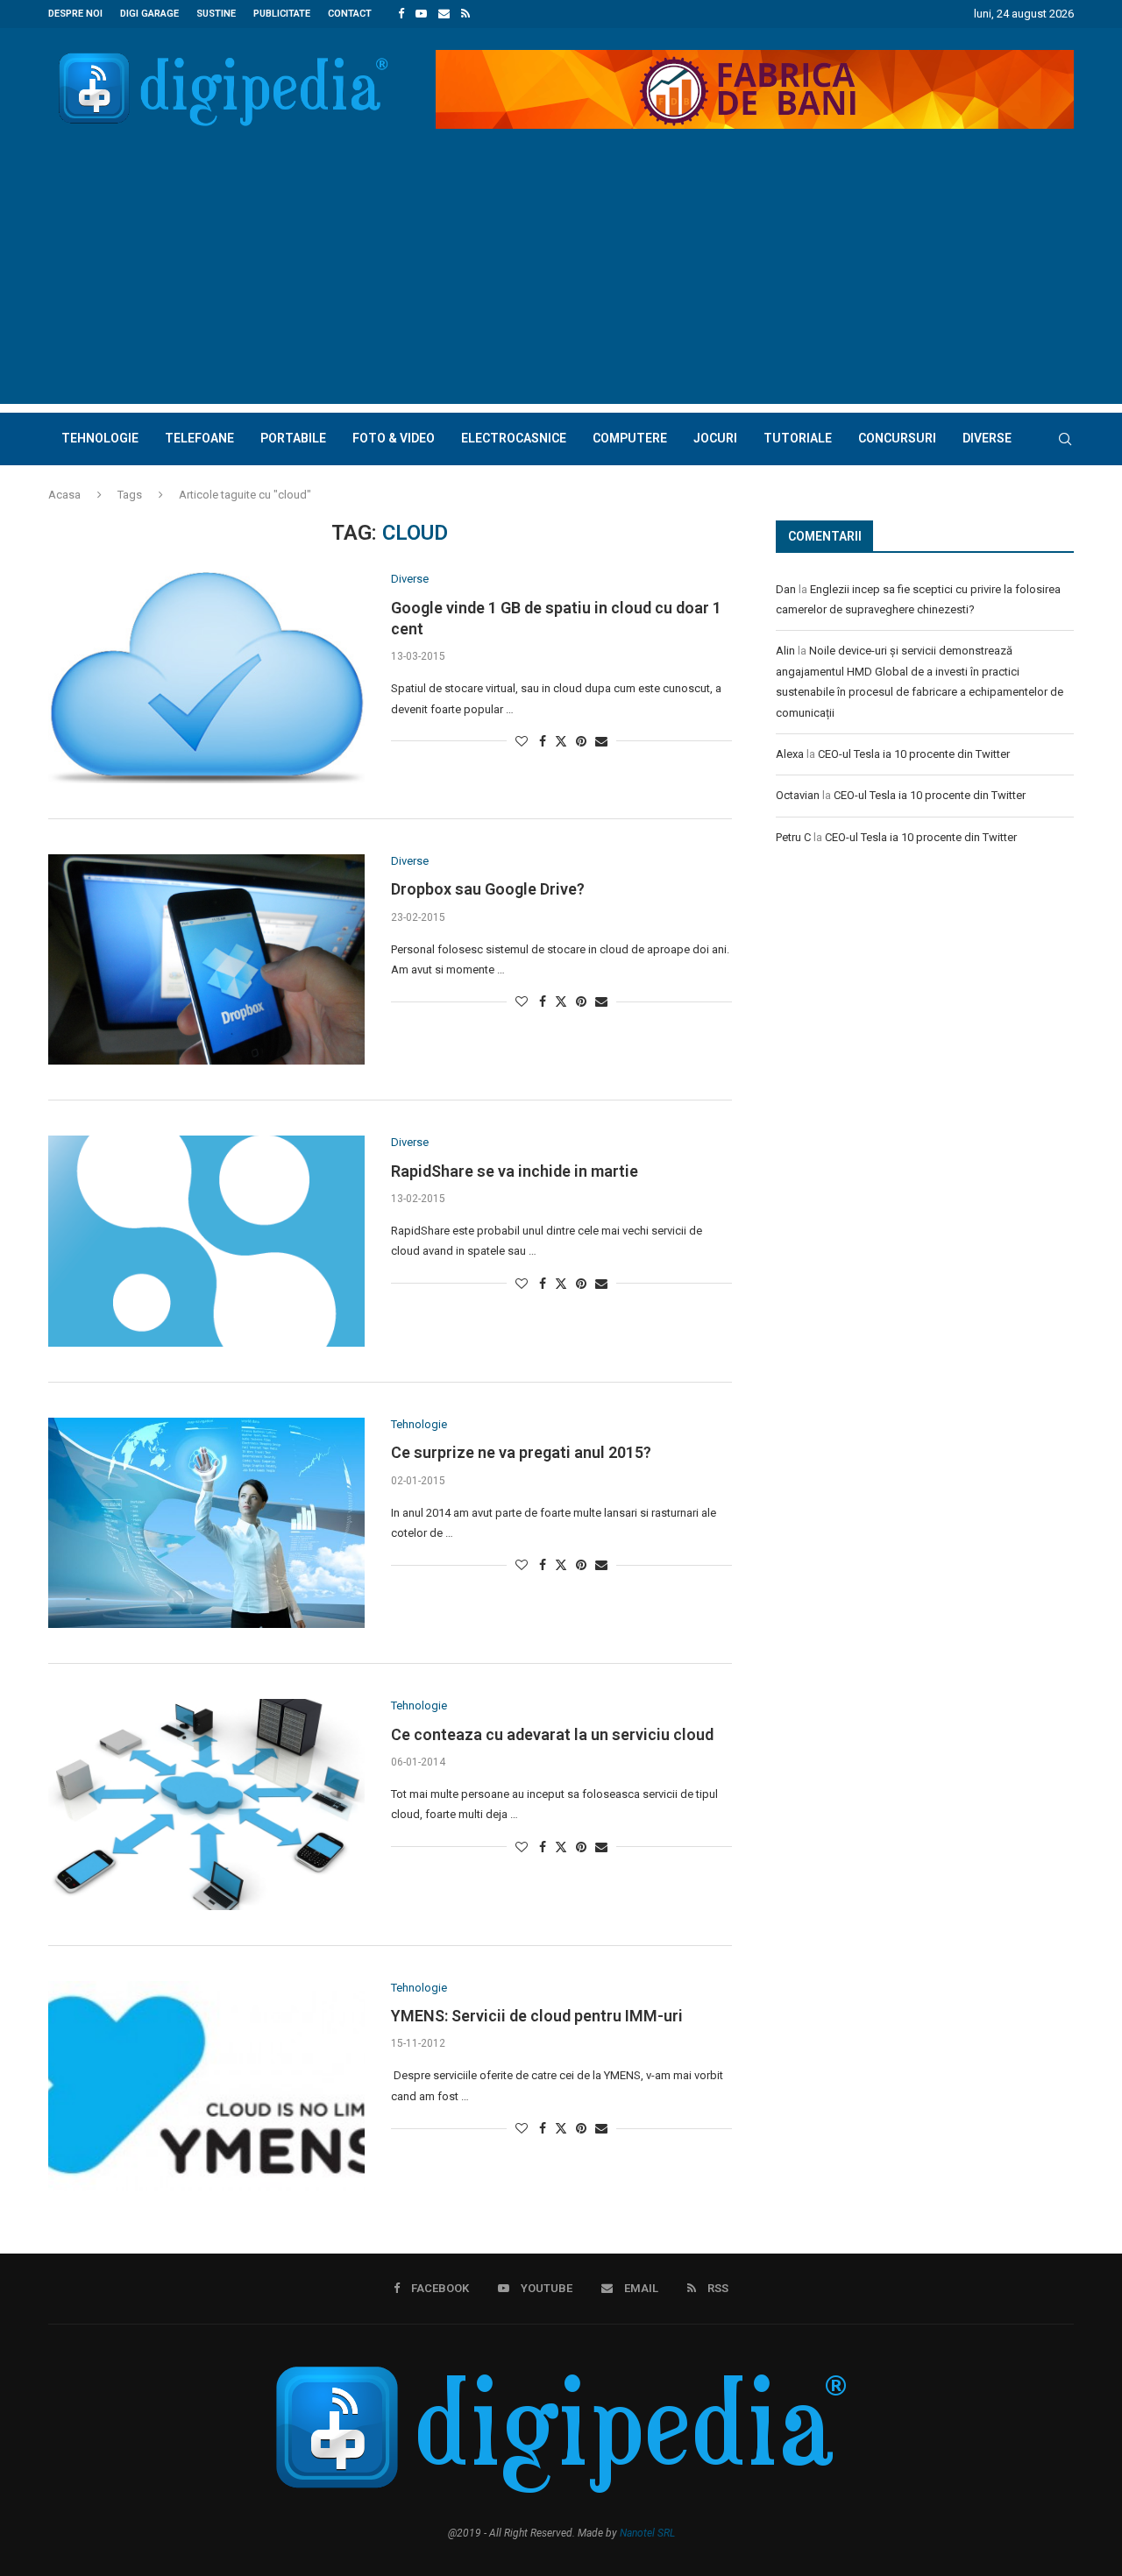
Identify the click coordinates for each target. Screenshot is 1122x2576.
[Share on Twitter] (561, 741)
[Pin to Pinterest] (581, 741)
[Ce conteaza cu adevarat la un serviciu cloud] (206, 1804)
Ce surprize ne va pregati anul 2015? (521, 1452)
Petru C (793, 837)
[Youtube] (421, 14)
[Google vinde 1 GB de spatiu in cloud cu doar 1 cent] (206, 677)
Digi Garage (149, 14)
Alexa (790, 754)
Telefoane (199, 438)
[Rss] (465, 14)
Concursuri (897, 438)
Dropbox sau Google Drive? (488, 889)
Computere (630, 438)
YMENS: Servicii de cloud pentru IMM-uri (537, 2016)
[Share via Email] (601, 741)
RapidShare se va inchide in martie (515, 1171)
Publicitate (282, 14)
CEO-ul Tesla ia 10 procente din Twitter (914, 754)
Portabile (293, 438)
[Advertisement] (561, 281)
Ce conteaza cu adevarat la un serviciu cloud (552, 1734)
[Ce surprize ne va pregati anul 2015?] (206, 1523)
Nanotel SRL (647, 2533)
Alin (785, 651)
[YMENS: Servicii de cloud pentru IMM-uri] (206, 2086)
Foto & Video (394, 438)
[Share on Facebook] (543, 741)
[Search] (1065, 439)
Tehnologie (100, 438)
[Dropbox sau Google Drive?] (206, 959)
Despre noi (75, 14)
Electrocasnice (514, 438)
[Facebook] (401, 14)
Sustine (216, 14)
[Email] (444, 14)
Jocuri (715, 438)
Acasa (64, 495)
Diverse (987, 438)
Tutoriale (798, 438)
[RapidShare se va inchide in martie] (206, 1241)
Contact (350, 14)
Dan (786, 589)
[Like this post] (522, 741)
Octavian (798, 795)
